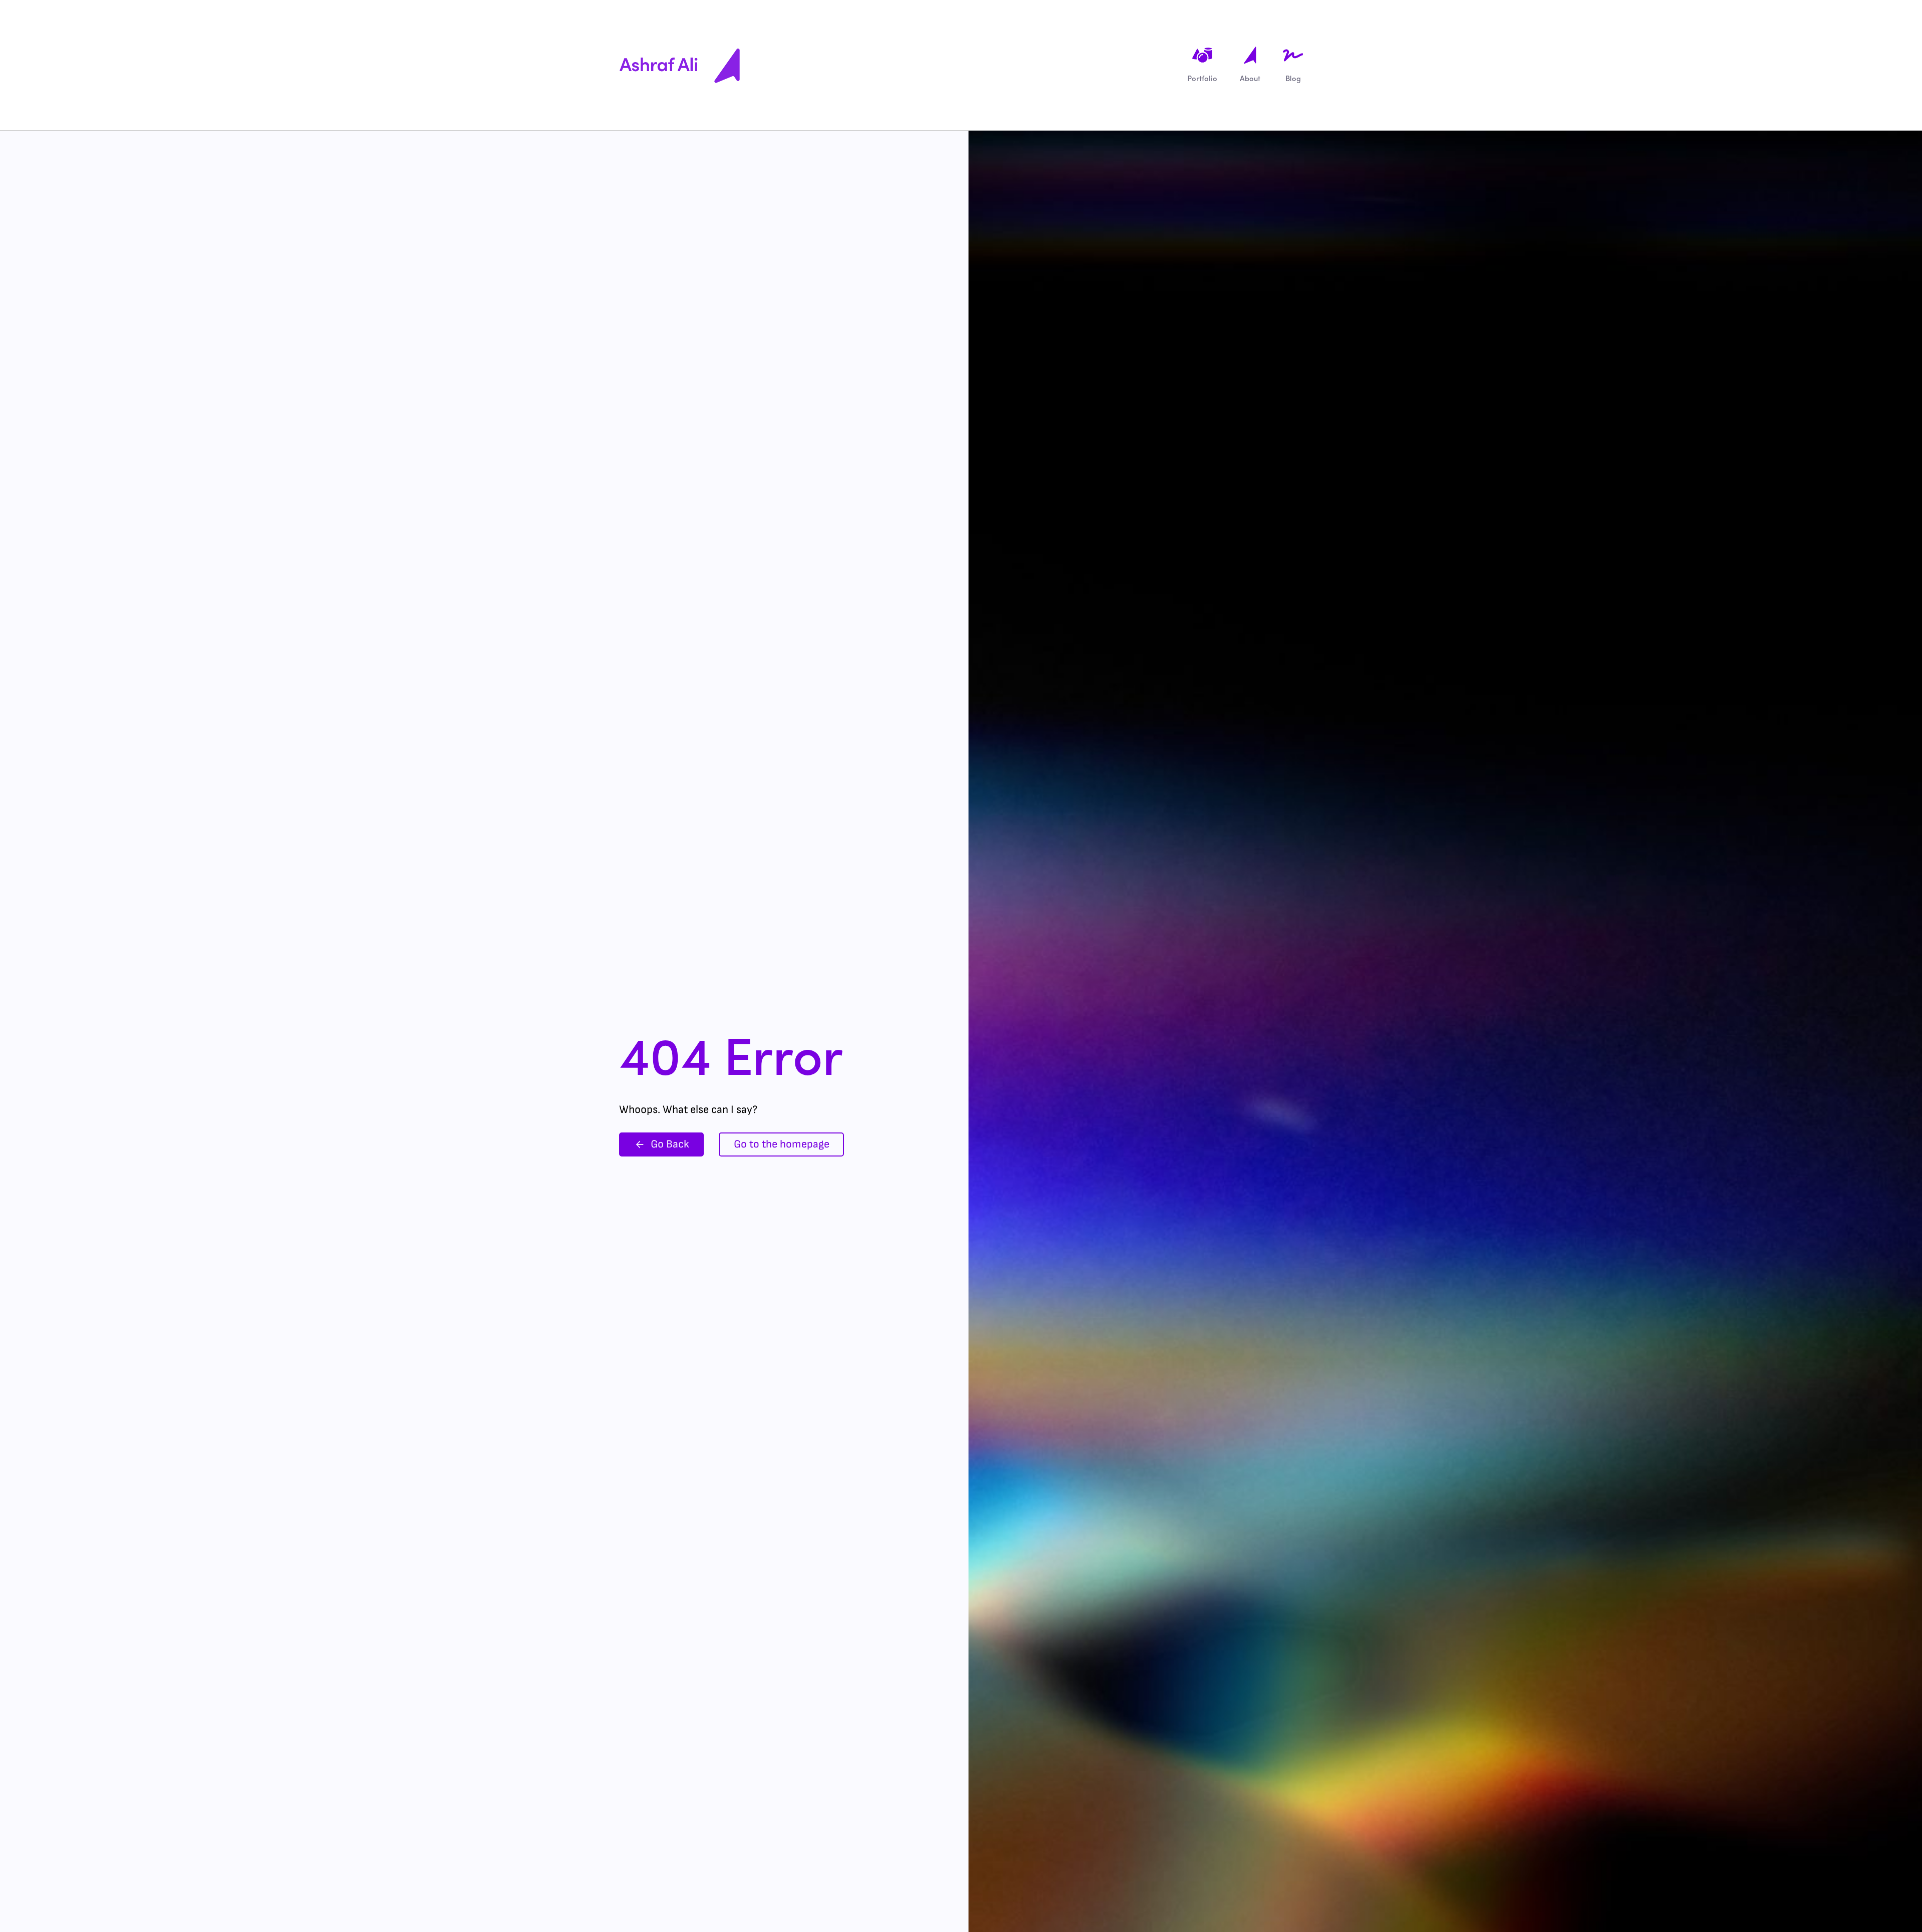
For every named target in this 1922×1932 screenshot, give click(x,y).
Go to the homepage (782, 1144)
